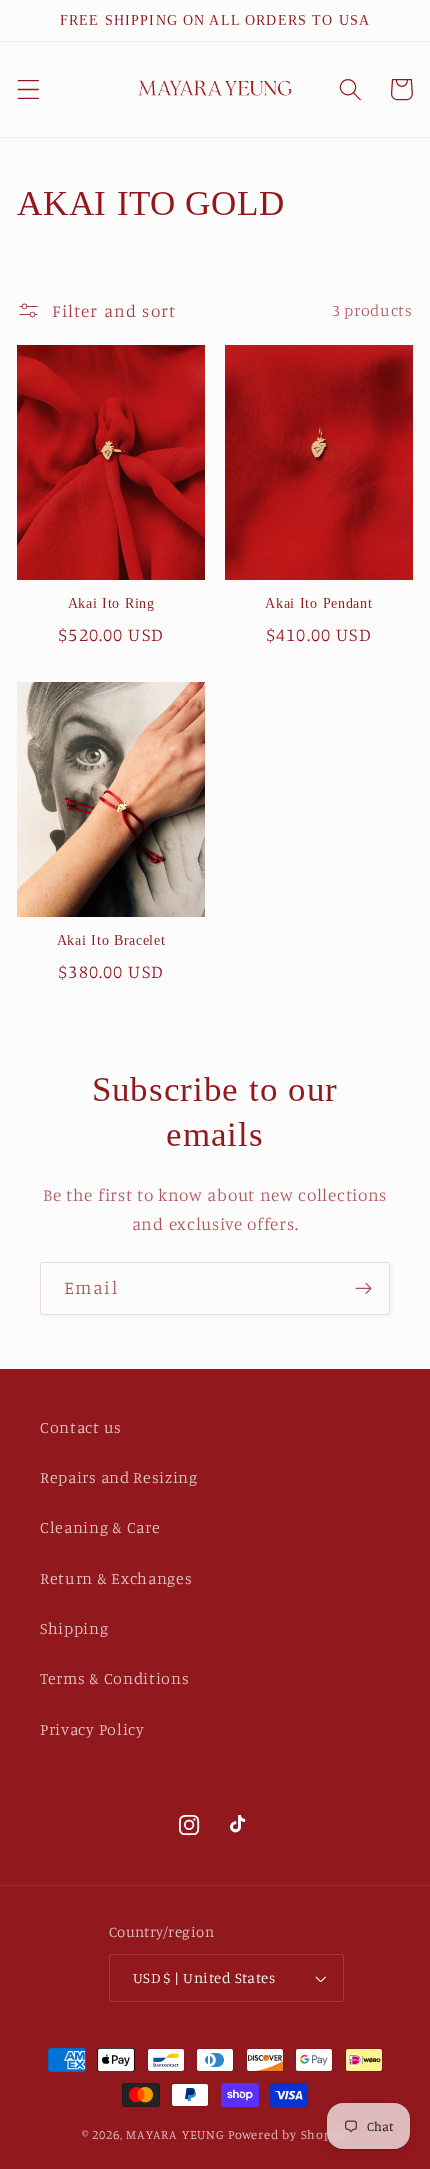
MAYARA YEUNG (175, 2134)
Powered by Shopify (288, 2134)
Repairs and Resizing (119, 1477)
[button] (28, 89)
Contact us (81, 1427)
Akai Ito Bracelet (111, 940)
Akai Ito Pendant (318, 603)
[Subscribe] (363, 1289)
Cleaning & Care (100, 1527)
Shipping (74, 1628)
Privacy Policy (92, 1729)
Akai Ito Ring (111, 603)
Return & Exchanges (116, 1578)
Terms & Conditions (114, 1678)
